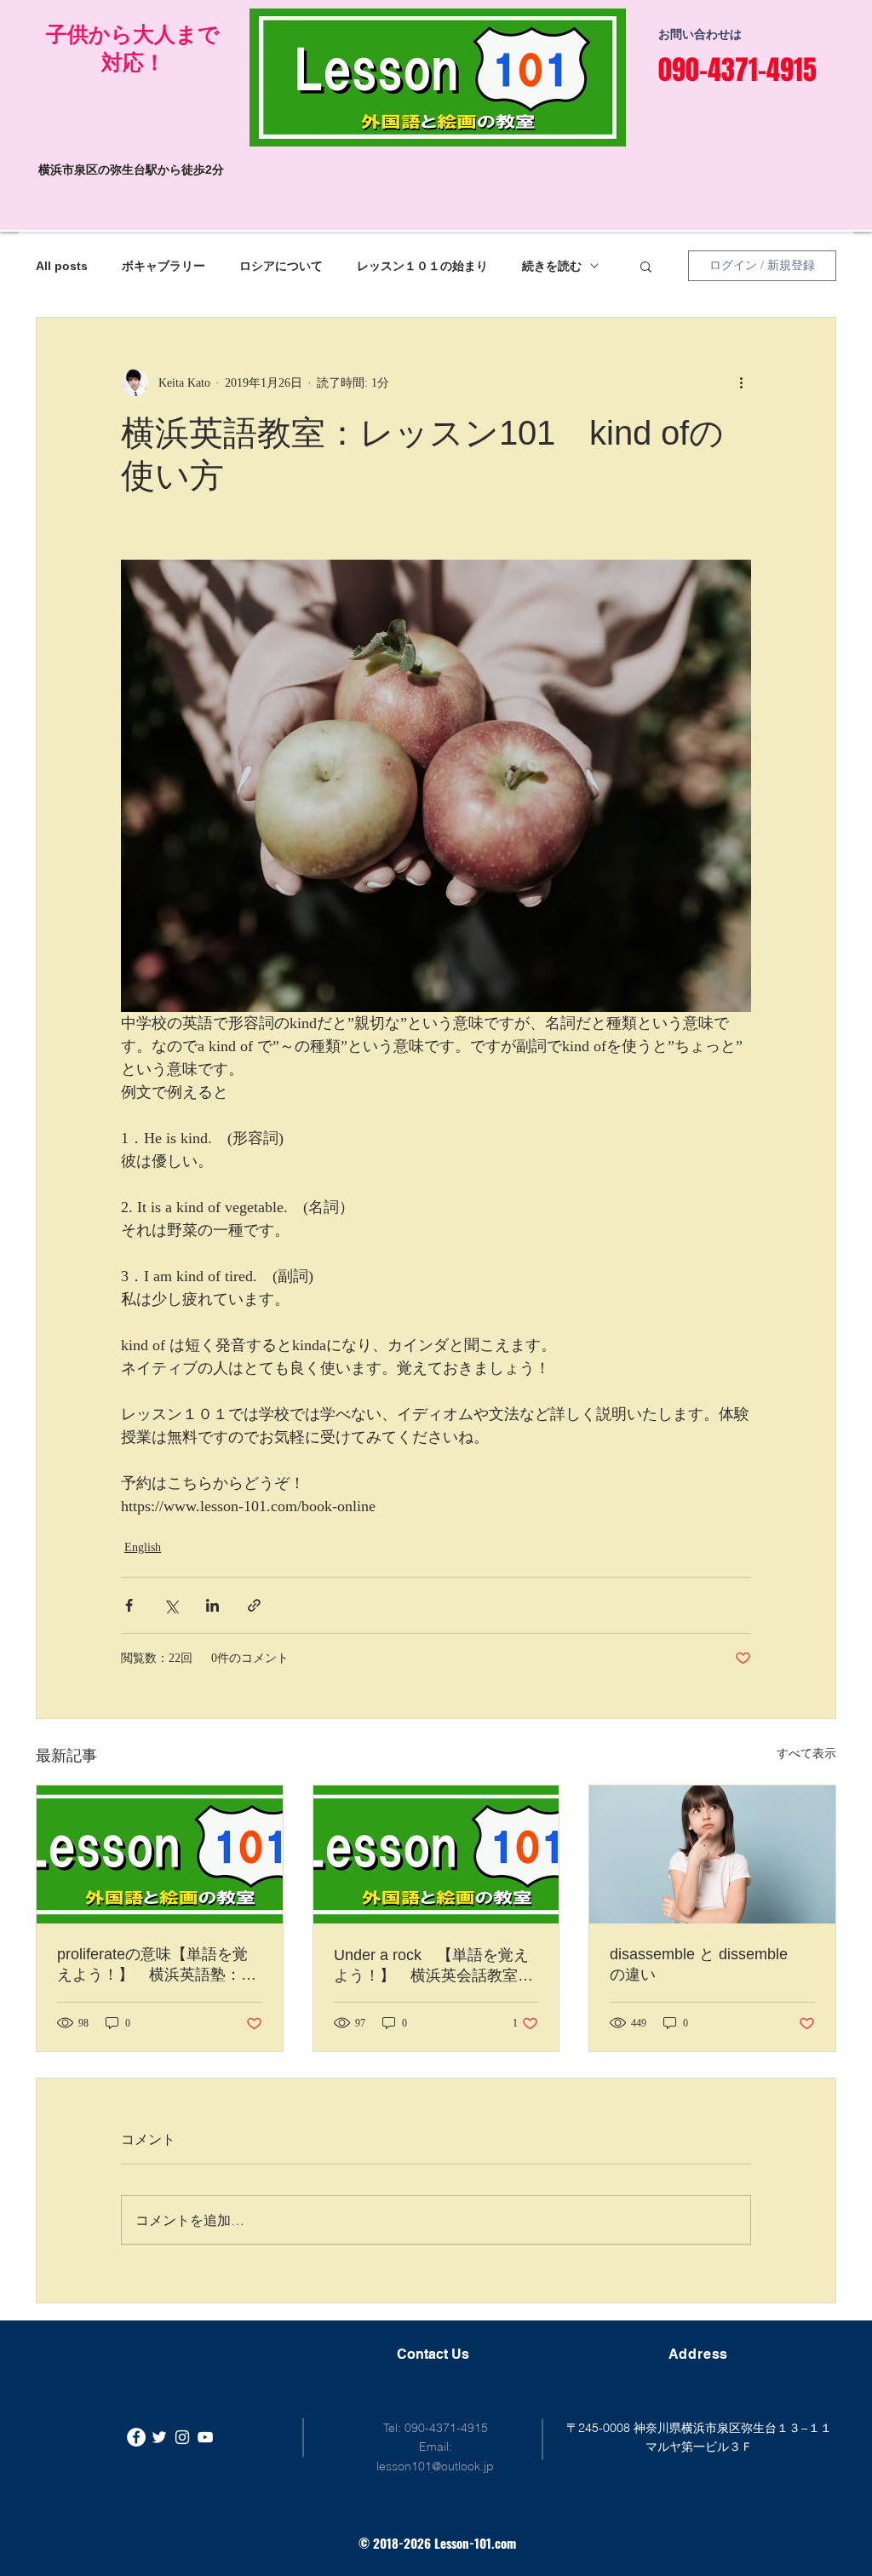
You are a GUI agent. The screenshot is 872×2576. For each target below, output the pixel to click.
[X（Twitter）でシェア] (171, 1605)
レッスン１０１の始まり (422, 266)
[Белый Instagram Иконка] (182, 2437)
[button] (646, 266)
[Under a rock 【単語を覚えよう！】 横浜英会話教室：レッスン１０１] (436, 1854)
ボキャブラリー (163, 266)
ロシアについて (281, 266)
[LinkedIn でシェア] (212, 1605)
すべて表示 (806, 1754)
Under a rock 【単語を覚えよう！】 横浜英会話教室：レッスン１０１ (433, 1966)
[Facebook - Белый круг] (136, 2437)
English (143, 1547)
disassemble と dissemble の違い (706, 1964)
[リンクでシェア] (254, 1605)
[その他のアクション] (741, 382)
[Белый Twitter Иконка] (159, 2437)
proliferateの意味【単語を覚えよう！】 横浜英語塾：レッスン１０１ (157, 1965)
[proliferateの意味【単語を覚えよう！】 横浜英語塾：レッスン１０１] (160, 1854)
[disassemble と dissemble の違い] (712, 1854)
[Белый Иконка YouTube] (205, 2437)
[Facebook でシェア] (129, 1605)
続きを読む (552, 266)
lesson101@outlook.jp (435, 2466)
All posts (62, 266)
